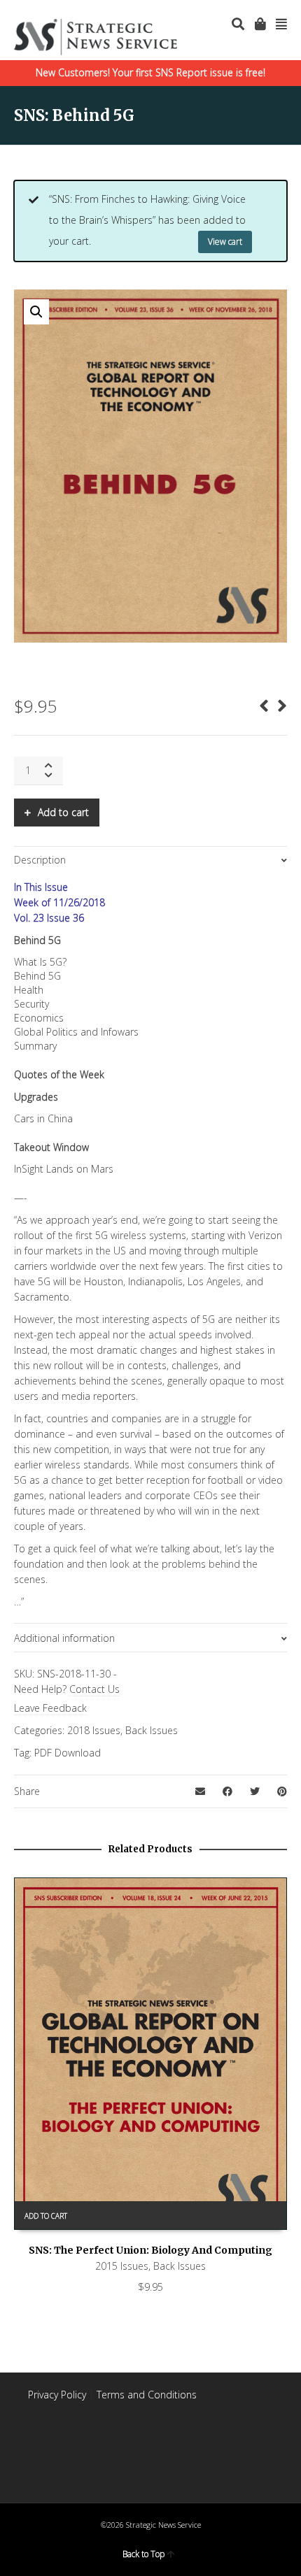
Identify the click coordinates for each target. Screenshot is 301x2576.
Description (40, 860)
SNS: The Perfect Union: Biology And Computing (150, 2250)
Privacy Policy (57, 2395)
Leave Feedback (50, 1708)
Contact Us (94, 1689)
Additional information (64, 1638)
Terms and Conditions (147, 2395)
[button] (36, 312)
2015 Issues (122, 2266)
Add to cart (63, 812)
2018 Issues (94, 1730)
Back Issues (152, 1730)
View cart (225, 242)
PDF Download (68, 1753)
